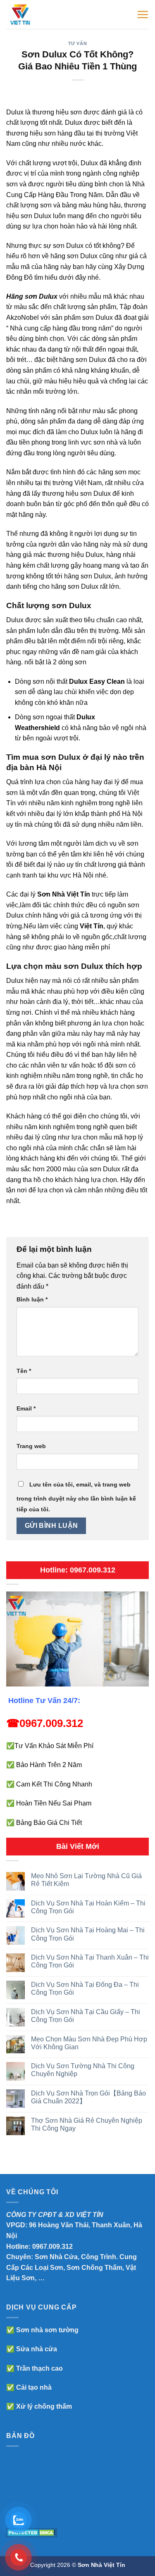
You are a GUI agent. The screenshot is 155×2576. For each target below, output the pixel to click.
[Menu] (143, 14)
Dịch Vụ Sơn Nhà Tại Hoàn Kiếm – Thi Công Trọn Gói (88, 1907)
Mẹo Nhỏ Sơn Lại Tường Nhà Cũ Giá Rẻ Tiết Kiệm (86, 1880)
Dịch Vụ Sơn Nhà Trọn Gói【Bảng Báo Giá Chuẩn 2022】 (88, 2097)
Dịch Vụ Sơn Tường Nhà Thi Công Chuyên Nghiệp (83, 2070)
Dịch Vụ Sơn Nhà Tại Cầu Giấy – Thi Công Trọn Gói (86, 2016)
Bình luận (32, 1299)
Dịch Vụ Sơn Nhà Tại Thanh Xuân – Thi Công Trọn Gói (90, 1961)
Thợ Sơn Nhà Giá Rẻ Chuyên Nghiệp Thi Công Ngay (87, 2124)
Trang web (31, 1446)
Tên (24, 1371)
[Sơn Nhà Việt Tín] (41, 14)
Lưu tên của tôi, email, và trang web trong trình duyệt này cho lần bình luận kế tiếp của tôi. (76, 1497)
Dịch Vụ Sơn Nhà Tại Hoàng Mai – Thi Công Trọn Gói (88, 1934)
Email (26, 1408)
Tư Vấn (77, 43)
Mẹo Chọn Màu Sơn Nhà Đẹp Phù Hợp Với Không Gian (89, 2043)
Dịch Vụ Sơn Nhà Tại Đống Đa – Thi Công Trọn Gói (85, 1988)
